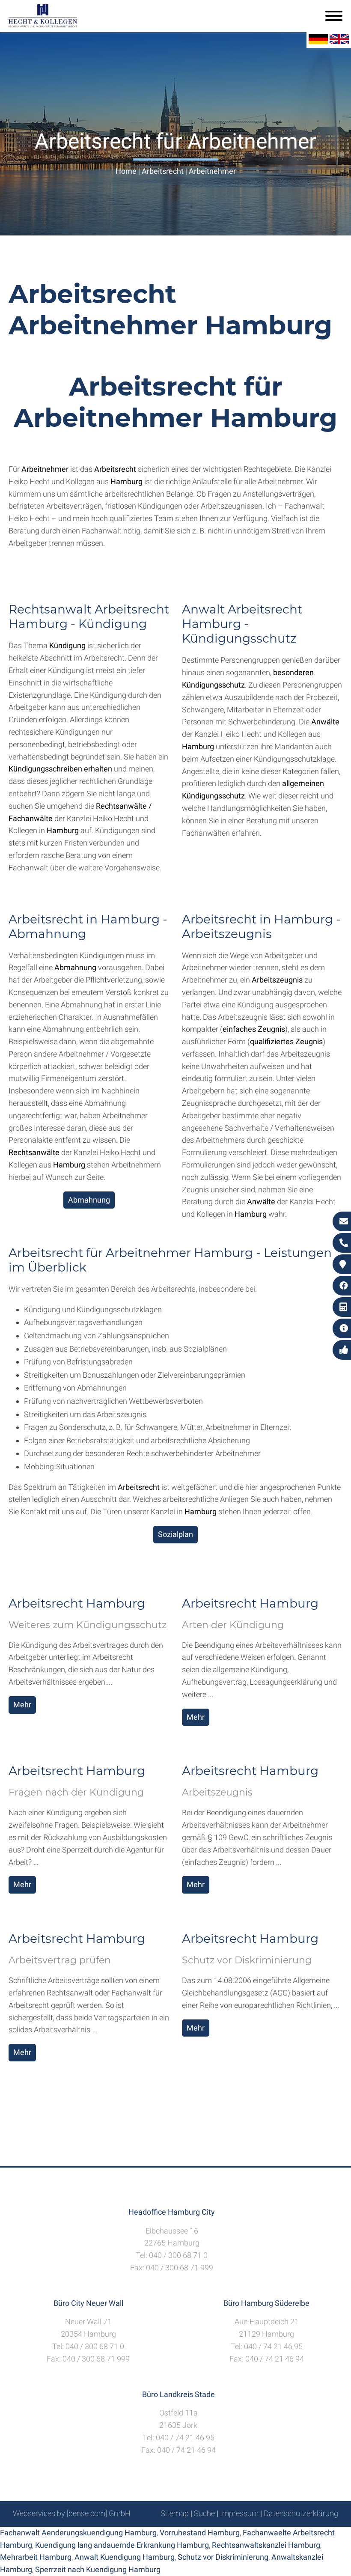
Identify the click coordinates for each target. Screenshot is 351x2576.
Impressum (239, 2513)
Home (126, 171)
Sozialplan (175, 1534)
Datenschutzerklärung (301, 2513)
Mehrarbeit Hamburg (36, 2557)
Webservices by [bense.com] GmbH (72, 2513)
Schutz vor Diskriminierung (223, 2557)
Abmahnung (89, 1200)
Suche (204, 2513)
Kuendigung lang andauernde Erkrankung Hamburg (122, 2545)
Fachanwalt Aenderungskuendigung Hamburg (78, 2533)
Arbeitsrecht (163, 171)
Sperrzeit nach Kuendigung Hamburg (98, 2569)
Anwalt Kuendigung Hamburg (125, 2557)
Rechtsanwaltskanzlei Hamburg (266, 2545)
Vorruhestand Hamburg (200, 2533)
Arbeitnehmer (212, 171)
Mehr (22, 1705)
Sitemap (175, 2513)
